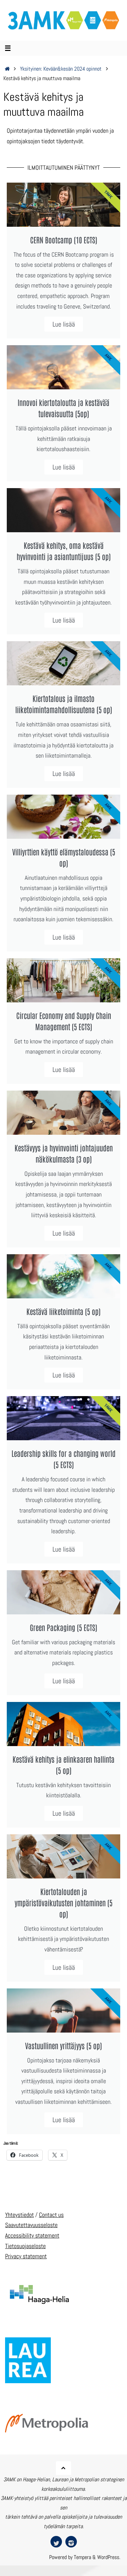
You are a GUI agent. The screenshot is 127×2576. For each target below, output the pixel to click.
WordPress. (109, 2557)
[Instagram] (71, 2542)
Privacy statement (26, 2256)
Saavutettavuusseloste (31, 2225)
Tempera (82, 2557)
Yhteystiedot (19, 2215)
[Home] (7, 69)
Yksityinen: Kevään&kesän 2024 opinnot (61, 69)
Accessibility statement (32, 2235)
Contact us (51, 2215)
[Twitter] (56, 2542)
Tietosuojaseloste (25, 2246)
